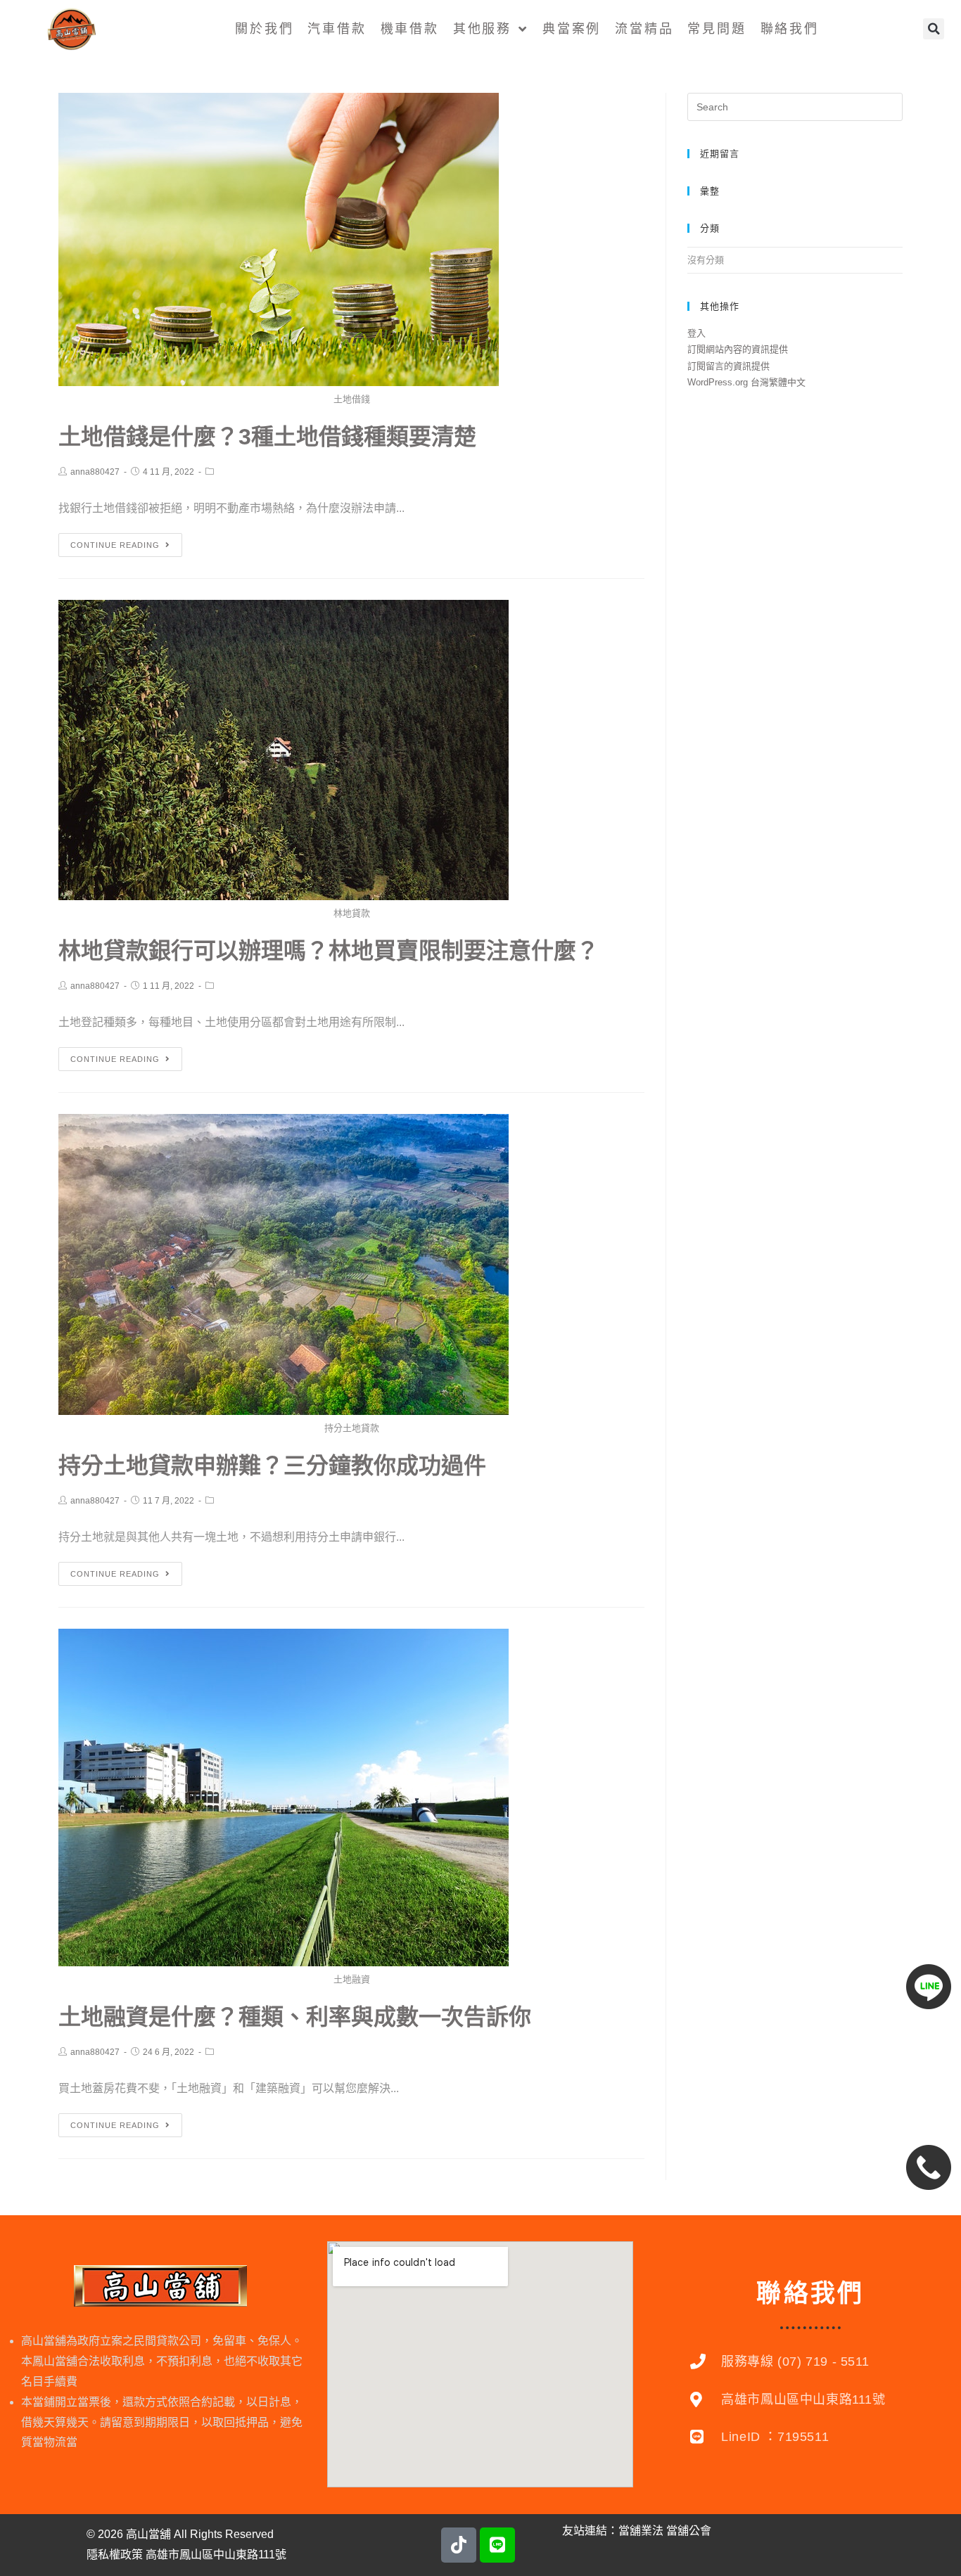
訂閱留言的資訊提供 (728, 366)
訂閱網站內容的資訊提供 (738, 349)
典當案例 (572, 29)
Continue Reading (115, 545)
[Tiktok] (459, 2545)
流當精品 (644, 29)
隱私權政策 (115, 2555)
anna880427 (95, 472)
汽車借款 (337, 29)
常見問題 (717, 29)
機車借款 (410, 29)
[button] (934, 29)
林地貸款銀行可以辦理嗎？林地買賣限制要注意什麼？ (329, 951)
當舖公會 (689, 2531)
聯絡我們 (790, 29)
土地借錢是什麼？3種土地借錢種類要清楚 (267, 437)
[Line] (497, 2545)
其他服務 (482, 29)
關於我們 (264, 29)
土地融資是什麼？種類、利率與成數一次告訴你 (295, 2017)
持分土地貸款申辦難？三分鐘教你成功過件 (272, 1466)
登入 (696, 333)
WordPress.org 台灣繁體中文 (746, 382)
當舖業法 (641, 2531)
